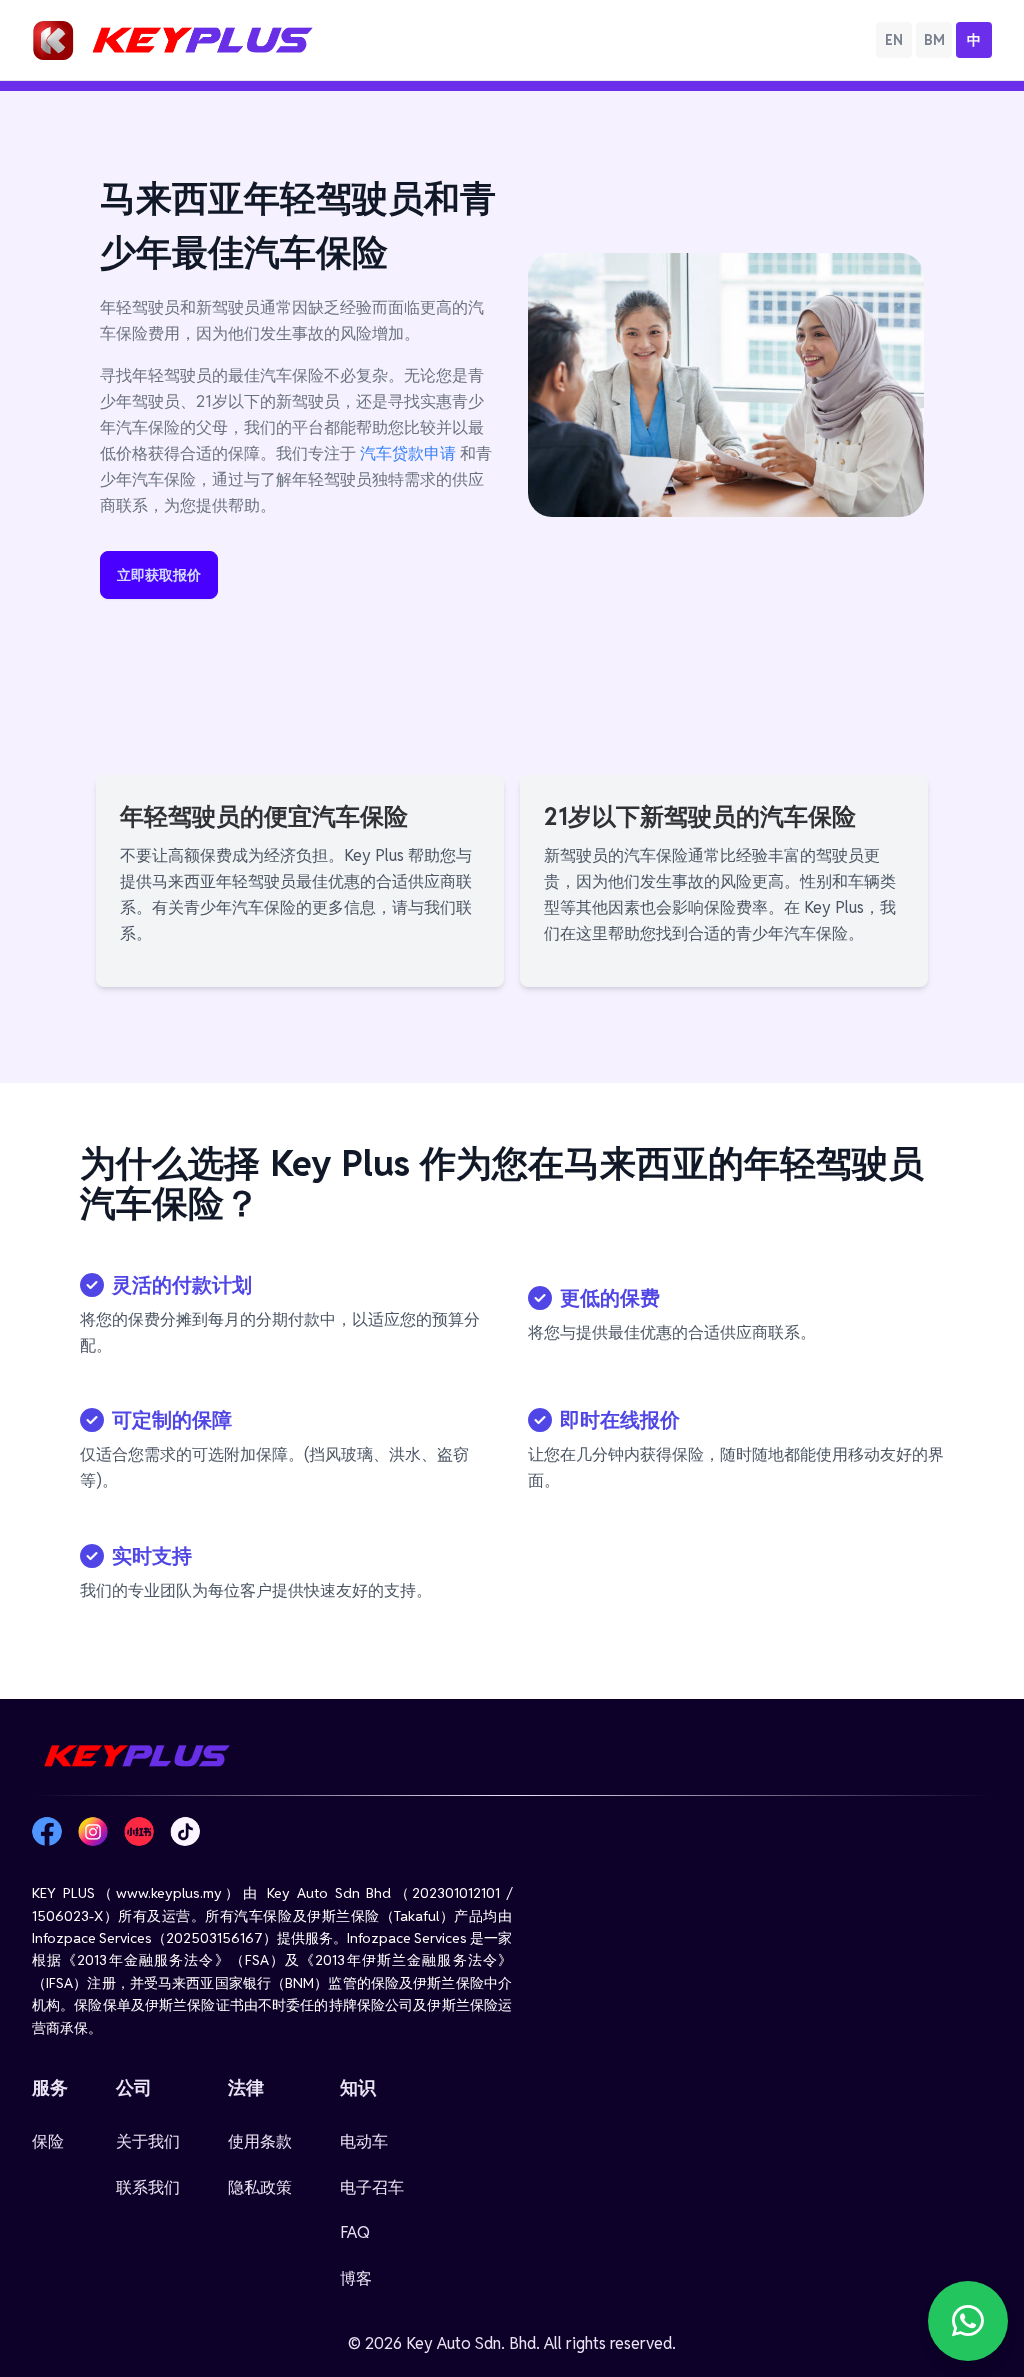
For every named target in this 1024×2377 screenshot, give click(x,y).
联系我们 (148, 2187)
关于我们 (148, 2141)
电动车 (364, 2141)
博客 (356, 2278)
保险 (48, 2141)
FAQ (355, 2232)
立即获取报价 (159, 575)
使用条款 (260, 2141)
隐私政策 (260, 2187)
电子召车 (372, 2187)
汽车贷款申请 (408, 453)
